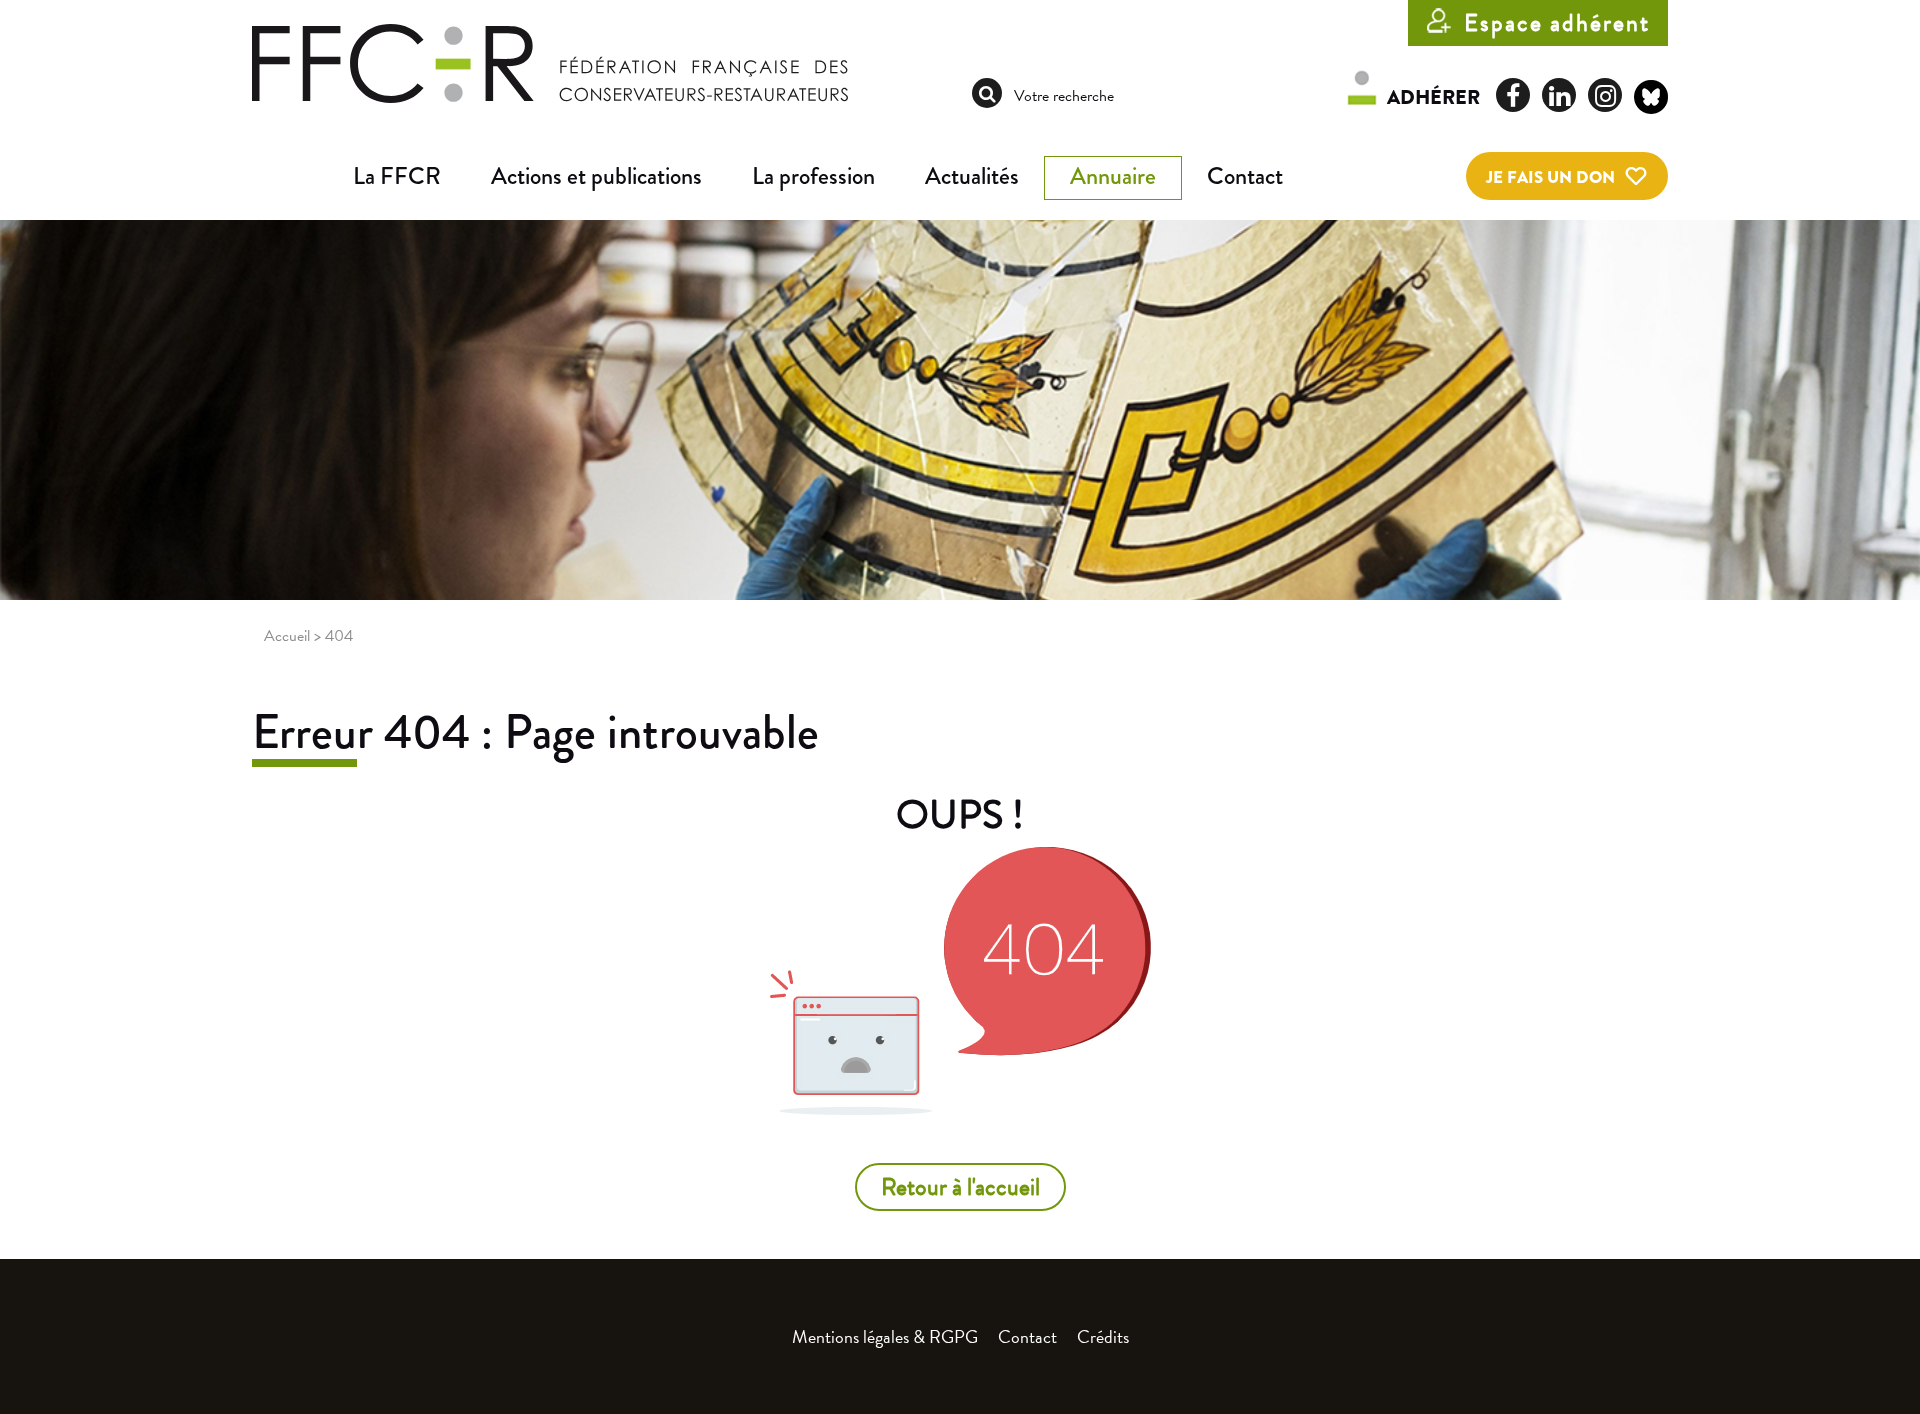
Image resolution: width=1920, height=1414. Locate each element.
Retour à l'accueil (960, 1187)
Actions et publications (596, 176)
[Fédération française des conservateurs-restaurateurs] (550, 62)
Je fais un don (1550, 177)
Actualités (972, 176)
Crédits (1103, 1336)
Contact (1245, 176)
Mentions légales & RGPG (885, 1336)
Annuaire (1113, 176)
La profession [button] (813, 176)
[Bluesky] (1651, 100)
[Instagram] (1605, 95)
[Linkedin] (1559, 95)
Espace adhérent (1557, 23)
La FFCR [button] (397, 176)
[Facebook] (1513, 95)
